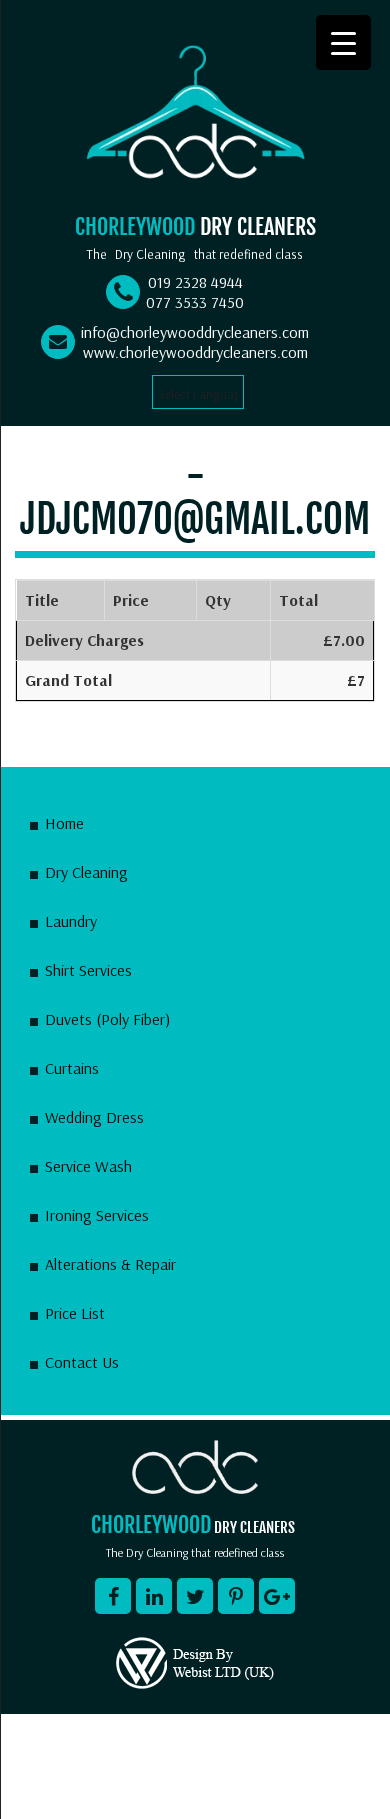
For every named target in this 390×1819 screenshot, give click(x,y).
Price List (75, 1313)
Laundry (71, 921)
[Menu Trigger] (343, 42)
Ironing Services (97, 1215)
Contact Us (82, 1362)
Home (64, 823)
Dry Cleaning (86, 872)
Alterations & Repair (110, 1264)
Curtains (72, 1068)
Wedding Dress (94, 1117)
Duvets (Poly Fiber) (107, 1019)
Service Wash (88, 1166)
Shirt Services (88, 970)
